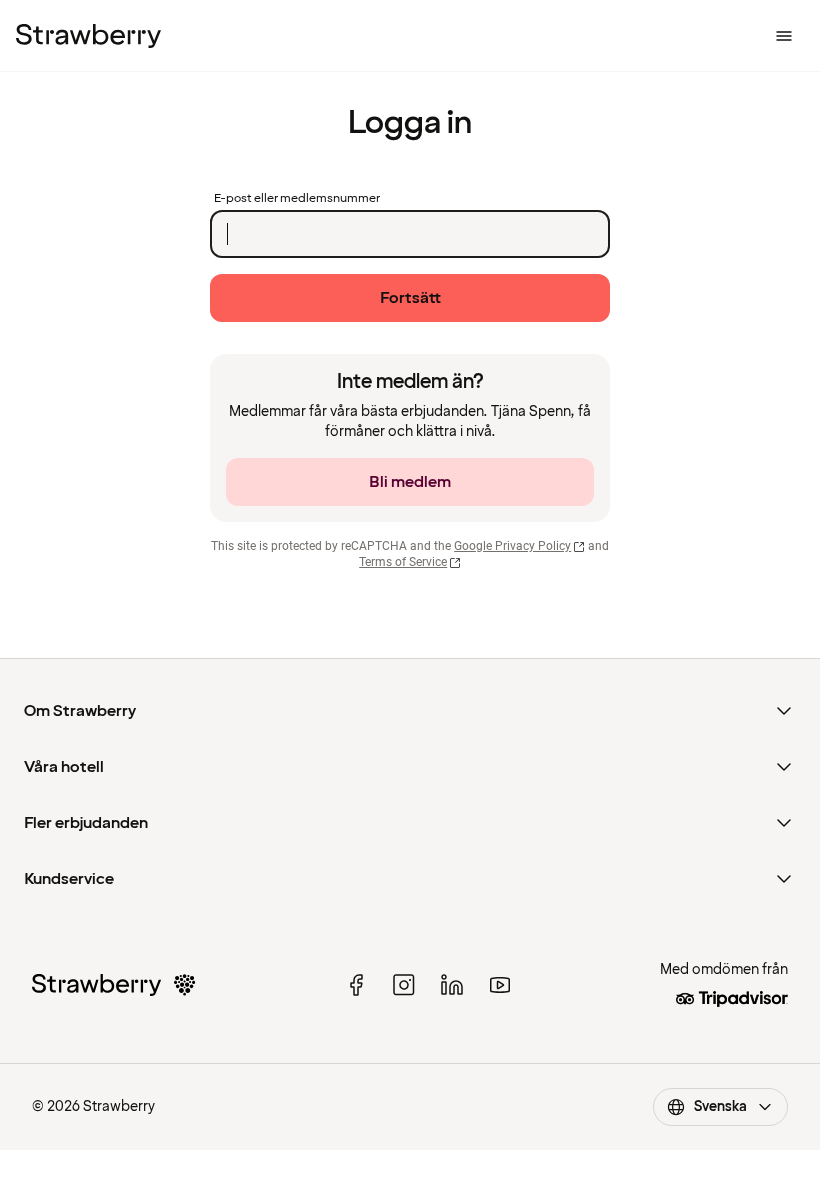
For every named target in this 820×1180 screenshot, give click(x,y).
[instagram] (404, 985)
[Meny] (784, 36)
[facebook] (356, 985)
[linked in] (452, 985)
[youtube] (500, 985)
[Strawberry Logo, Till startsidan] (88, 36)
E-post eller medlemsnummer (297, 199)
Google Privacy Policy (512, 546)
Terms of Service (403, 562)
